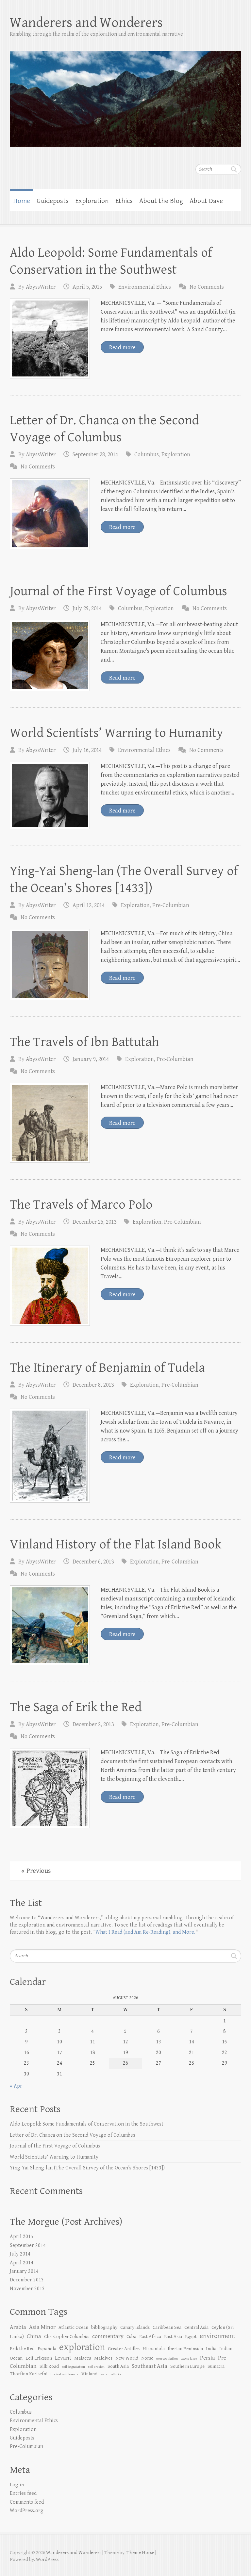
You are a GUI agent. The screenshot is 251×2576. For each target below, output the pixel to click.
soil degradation (73, 2367)
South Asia (118, 2366)
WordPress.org (27, 2511)
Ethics (124, 201)
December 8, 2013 (93, 1385)
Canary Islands (135, 2327)
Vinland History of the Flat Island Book (116, 1544)
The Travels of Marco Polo (81, 1205)
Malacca (83, 2358)
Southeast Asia (150, 2366)
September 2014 (28, 2246)
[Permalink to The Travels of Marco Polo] (50, 1286)
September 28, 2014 (95, 455)
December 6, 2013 (93, 1562)
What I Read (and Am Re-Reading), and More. (145, 1932)
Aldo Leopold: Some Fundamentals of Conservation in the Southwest (87, 2124)
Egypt (191, 2337)
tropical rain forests (64, 2374)
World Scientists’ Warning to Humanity (117, 733)
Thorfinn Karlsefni (29, 2374)
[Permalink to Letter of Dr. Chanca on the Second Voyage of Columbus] (50, 514)
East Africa (150, 2337)
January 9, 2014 (91, 1059)
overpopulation (167, 2359)
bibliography (104, 2327)
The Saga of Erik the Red (76, 1707)
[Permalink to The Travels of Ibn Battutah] (50, 1123)
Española (47, 2349)
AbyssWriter (41, 287)
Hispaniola (154, 2349)
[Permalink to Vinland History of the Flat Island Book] (50, 1626)
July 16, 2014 (87, 750)
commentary (108, 2336)
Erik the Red (22, 2349)
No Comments (207, 287)
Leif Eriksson (39, 2358)
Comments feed (27, 2502)
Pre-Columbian (171, 905)
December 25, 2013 (94, 1222)
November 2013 (27, 2289)
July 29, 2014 (87, 608)
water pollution (111, 2374)
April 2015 (22, 2237)
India (211, 2349)
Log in (17, 2485)
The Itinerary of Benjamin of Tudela (107, 1368)
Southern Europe (187, 2366)
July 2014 (20, 2254)
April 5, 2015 (87, 287)
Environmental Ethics (145, 287)
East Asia (173, 2337)
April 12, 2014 (89, 905)
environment (218, 2336)
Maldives (103, 2358)
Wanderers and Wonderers (86, 23)
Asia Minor (42, 2327)
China (34, 2336)
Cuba (131, 2337)
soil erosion (96, 2367)
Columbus (147, 455)
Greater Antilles (124, 2349)
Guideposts (53, 201)
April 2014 (22, 2263)
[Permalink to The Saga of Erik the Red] (50, 1788)
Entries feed (23, 2493)
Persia (208, 2358)
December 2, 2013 (93, 1724)
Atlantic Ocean (73, 2327)
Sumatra (216, 2366)
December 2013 (27, 2280)
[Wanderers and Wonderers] (125, 94)
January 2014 (24, 2271)
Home (22, 201)
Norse (147, 2358)
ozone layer (189, 2359)
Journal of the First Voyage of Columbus (118, 591)
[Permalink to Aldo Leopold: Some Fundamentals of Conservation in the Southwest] (50, 339)
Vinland (89, 2374)
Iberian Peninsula (185, 2349)
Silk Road (49, 2366)
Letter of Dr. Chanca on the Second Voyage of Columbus (73, 2135)
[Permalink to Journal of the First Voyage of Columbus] (50, 656)
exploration (82, 2347)
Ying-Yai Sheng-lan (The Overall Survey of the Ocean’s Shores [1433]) (87, 2168)
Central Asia (196, 2327)
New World (127, 2358)
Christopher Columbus (67, 2337)
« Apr (16, 2086)
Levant (63, 2358)
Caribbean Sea (167, 2327)
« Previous (36, 1871)
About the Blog (161, 201)
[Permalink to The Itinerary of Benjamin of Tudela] (50, 1455)
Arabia (18, 2327)
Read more (122, 347)
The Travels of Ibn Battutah (84, 1042)
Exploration (92, 201)
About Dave (206, 201)
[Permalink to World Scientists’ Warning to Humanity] (50, 796)
